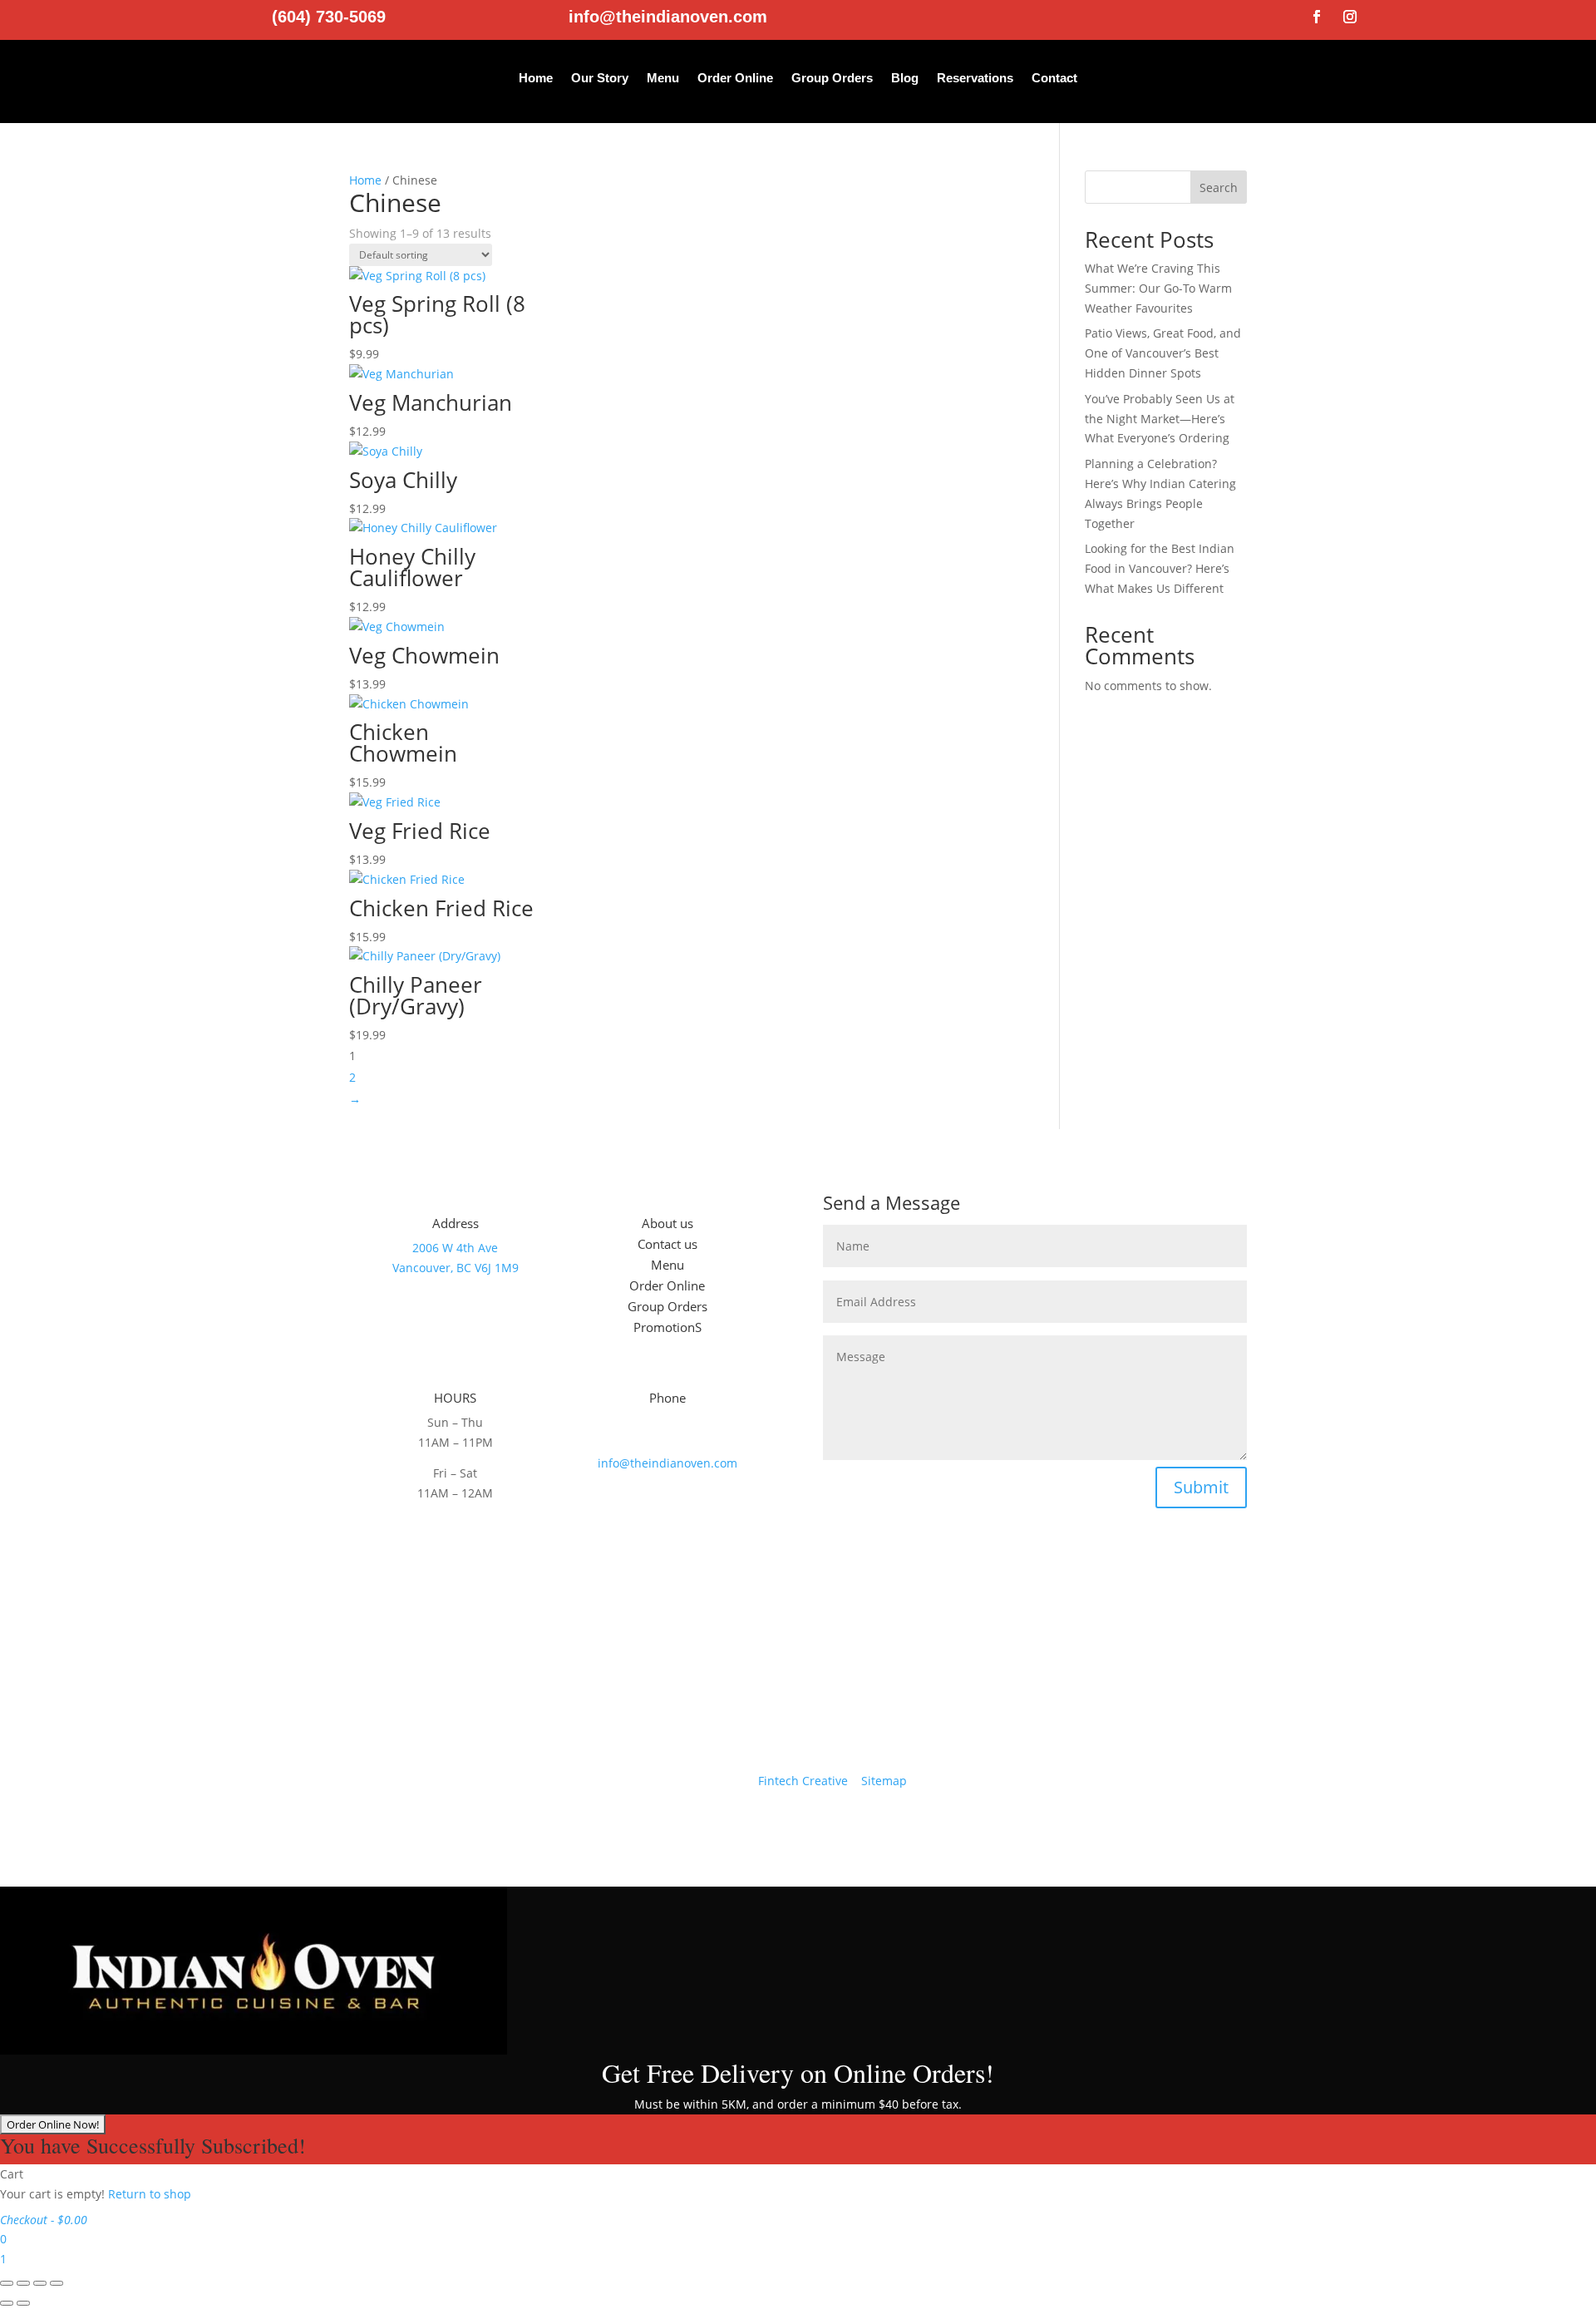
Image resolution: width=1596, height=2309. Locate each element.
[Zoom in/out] (7, 2283)
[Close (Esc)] (57, 2283)
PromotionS (667, 1327)
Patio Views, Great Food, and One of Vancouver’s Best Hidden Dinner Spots (1163, 353)
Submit (1201, 1487)
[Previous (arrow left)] (7, 2303)
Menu (663, 78)
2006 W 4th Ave (455, 1248)
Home (536, 78)
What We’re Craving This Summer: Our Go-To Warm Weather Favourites (1158, 288)
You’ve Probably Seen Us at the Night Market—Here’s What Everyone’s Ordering (1160, 419)
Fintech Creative (803, 1781)
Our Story (600, 78)
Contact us (667, 1244)
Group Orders (832, 78)
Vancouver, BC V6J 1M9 (456, 1268)
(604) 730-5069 (329, 17)
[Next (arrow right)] (23, 2303)
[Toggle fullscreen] (23, 2283)
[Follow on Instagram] (1350, 17)
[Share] (40, 2283)
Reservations (975, 78)
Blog (905, 78)
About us (667, 1223)
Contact (1054, 78)
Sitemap (884, 1781)
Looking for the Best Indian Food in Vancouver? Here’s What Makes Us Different (1160, 568)
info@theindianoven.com (668, 17)
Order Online (735, 78)
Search (1219, 187)
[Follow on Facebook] (1317, 17)
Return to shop (150, 2194)
